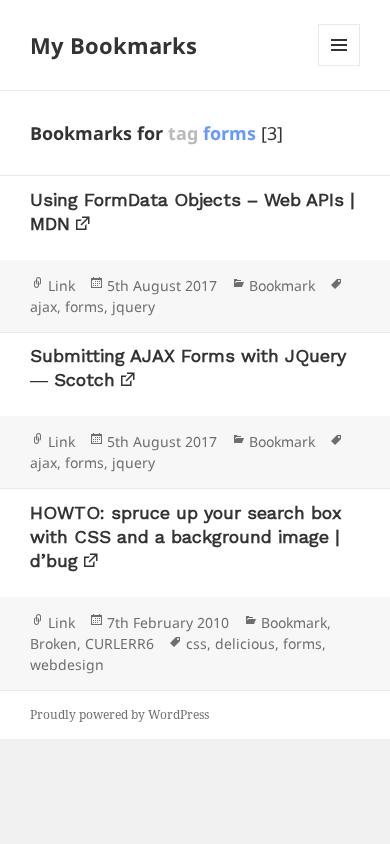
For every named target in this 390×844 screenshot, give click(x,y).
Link (61, 285)
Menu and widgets (339, 65)
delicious (245, 643)
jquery (133, 306)
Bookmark (282, 285)
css (196, 643)
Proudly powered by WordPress (119, 714)
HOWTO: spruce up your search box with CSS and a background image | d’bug (186, 536)
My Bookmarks (113, 45)
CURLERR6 (119, 643)
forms (84, 306)
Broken (53, 643)
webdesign (67, 664)
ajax (43, 306)
